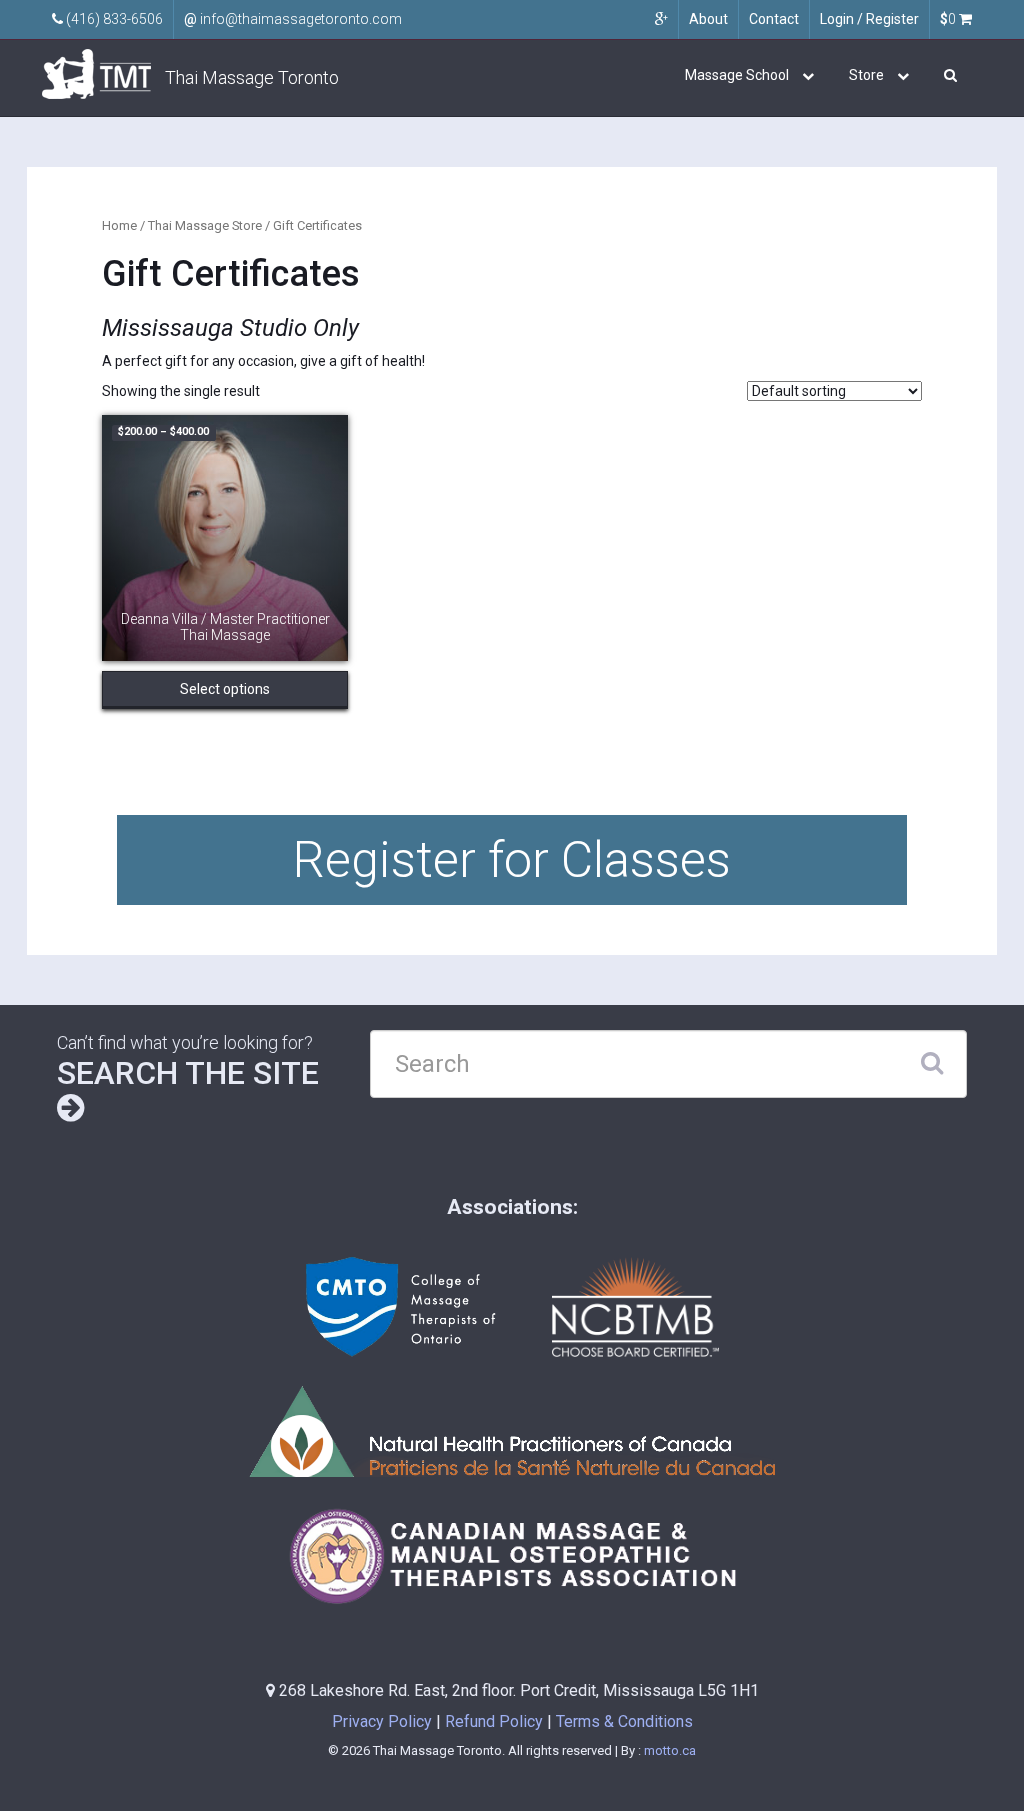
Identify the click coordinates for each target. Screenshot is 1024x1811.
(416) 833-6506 (113, 19)
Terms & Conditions (624, 1721)
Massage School (737, 75)
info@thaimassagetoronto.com (293, 19)
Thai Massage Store (205, 225)
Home (119, 225)
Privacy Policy (382, 1721)
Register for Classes (512, 860)
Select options (225, 689)
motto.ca (670, 1750)
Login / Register (869, 19)
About (708, 19)
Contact (774, 19)
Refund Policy (494, 1721)
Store (866, 75)
